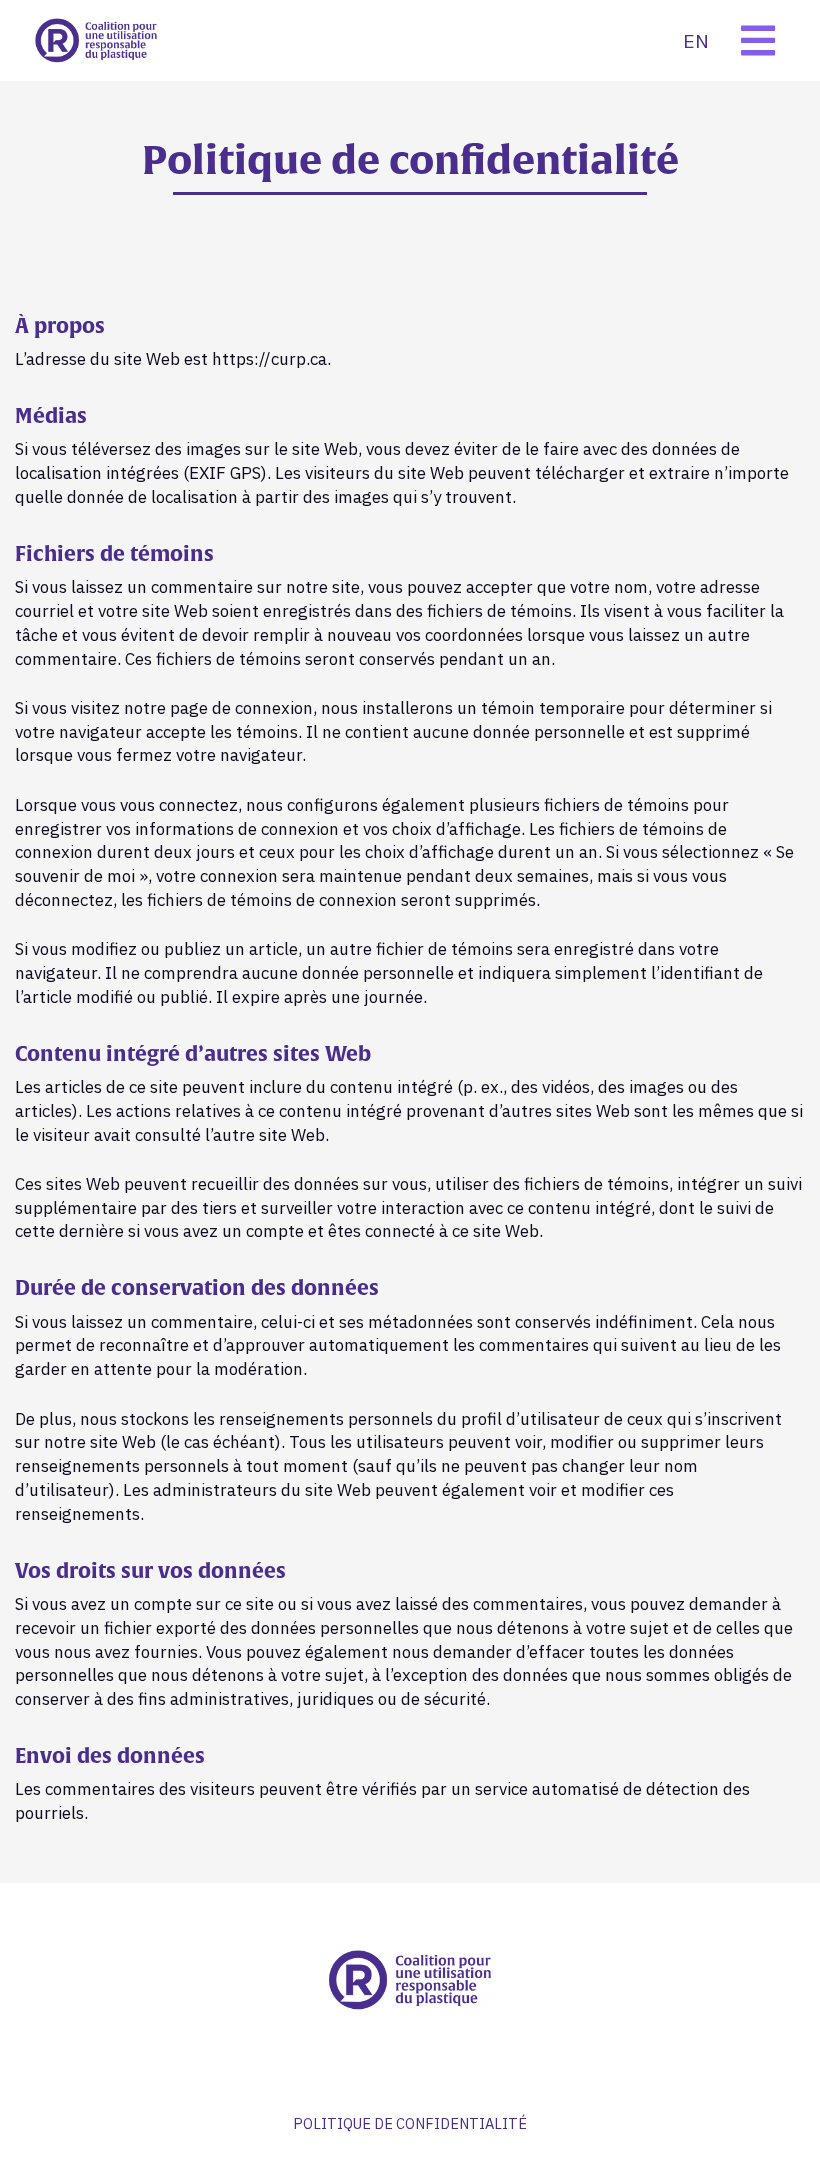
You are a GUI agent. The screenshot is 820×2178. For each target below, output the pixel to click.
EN (696, 40)
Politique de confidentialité (410, 2123)
